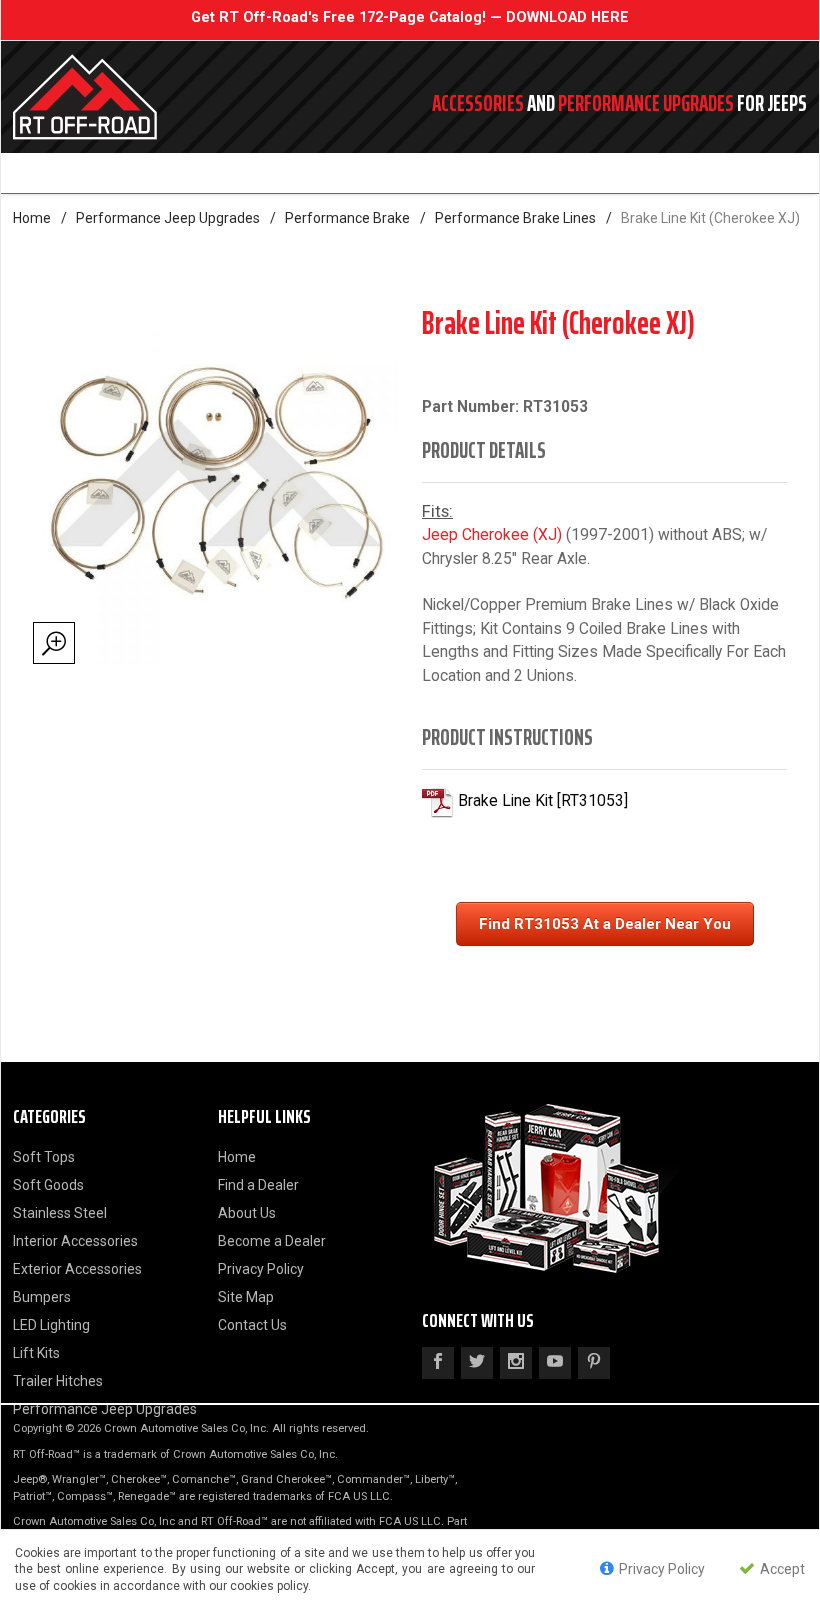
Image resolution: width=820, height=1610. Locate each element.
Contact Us (252, 1325)
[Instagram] (516, 1363)
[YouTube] (555, 1363)
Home (32, 218)
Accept (781, 1569)
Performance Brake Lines (515, 218)
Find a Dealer (258, 1185)
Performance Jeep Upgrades (168, 218)
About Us (247, 1213)
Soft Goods (48, 1185)
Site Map (246, 1297)
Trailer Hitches (58, 1381)
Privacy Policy (261, 1269)
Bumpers (42, 1297)
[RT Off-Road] (164, 97)
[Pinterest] (594, 1363)
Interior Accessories (75, 1241)
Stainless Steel (60, 1213)
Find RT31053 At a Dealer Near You (605, 924)
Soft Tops (44, 1157)
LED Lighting (51, 1325)
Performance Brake (347, 218)
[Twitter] (477, 1363)
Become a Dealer (272, 1241)
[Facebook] (438, 1363)
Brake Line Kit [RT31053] (543, 801)
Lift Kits (36, 1353)
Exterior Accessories (77, 1269)
